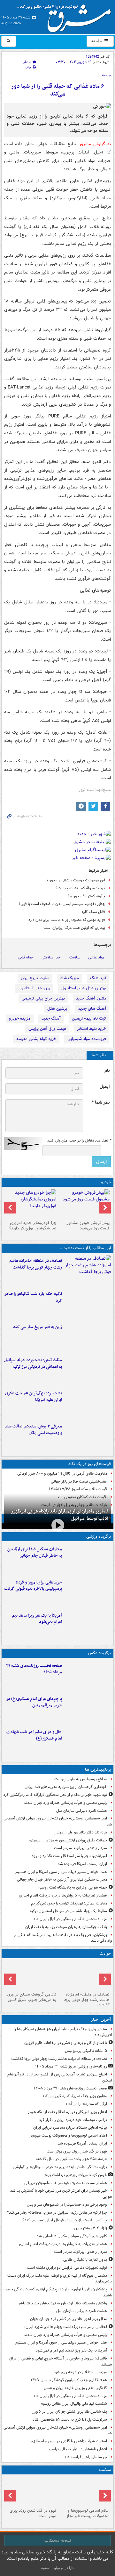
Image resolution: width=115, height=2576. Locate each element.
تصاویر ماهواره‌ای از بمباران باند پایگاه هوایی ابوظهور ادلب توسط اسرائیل (60, 1515)
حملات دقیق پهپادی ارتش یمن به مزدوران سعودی (68, 1840)
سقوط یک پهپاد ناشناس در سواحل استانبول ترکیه (68, 1911)
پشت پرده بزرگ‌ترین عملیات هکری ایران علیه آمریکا (34, 1397)
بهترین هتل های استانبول (84, 988)
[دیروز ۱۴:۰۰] (88, 1709)
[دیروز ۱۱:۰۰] (88, 1742)
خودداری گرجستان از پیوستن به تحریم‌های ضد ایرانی (66, 1787)
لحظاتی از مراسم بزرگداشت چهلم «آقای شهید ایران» (65, 2327)
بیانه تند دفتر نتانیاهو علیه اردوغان (80, 1832)
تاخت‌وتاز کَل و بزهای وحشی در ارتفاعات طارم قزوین (66, 2043)
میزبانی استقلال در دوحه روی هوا (81, 2372)
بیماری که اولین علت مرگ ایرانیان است (74, 928)
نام (107, 1071)
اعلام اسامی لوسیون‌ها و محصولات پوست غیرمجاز (68, 2135)
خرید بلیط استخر (92, 1029)
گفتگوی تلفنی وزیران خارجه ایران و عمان (75, 2388)
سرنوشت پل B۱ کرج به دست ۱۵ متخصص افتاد (70, 2419)
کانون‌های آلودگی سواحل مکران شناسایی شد (72, 2236)
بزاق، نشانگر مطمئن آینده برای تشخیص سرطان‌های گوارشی (60, 2167)
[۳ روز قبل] (84, 1204)
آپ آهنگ (98, 978)
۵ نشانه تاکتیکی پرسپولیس (86, 2051)
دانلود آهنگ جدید (91, 998)
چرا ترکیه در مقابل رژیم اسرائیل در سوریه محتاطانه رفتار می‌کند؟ (57, 2213)
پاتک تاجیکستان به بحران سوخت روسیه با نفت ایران (66, 1927)
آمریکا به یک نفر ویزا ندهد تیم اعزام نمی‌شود (37, 1619)
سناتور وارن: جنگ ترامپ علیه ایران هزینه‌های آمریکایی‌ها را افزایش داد (63, 2032)
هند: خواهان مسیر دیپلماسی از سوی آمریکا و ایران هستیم (61, 1872)
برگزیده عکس (99, 1653)
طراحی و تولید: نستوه (57, 2568)
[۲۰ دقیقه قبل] (88, 1270)
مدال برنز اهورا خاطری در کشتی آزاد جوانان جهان (69, 2319)
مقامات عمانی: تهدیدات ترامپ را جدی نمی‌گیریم (69, 1903)
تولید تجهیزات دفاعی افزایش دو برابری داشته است (67, 2268)
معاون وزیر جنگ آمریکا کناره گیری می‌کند (75, 2096)
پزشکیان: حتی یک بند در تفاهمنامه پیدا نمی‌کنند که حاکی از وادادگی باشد (63, 1938)
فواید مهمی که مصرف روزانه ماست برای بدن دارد (67, 920)
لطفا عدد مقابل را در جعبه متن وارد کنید (79, 1141)
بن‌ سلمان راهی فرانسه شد (86, 2457)
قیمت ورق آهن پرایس (47, 1029)
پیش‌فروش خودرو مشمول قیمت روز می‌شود (88, 1226)
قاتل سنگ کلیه (93, 912)
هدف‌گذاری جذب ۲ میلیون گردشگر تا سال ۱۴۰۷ (69, 2380)
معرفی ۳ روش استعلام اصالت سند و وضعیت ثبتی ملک (33, 1430)
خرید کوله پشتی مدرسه (36, 1039)
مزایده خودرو (20, 1018)
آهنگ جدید (51, 1018)
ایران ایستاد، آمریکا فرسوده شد (82, 1864)
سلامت (75, 957)
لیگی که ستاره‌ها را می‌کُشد (86, 2104)
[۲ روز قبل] (88, 1592)
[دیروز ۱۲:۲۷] (88, 1370)
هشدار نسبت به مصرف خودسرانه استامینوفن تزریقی (66, 2183)
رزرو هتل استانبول (34, 988)
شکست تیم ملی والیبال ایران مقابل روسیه (74, 2404)
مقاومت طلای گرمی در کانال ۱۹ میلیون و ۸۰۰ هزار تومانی (62, 1473)
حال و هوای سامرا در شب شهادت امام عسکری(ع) (34, 1735)
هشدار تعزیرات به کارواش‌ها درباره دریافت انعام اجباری (63, 1895)
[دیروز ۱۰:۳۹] (88, 1403)
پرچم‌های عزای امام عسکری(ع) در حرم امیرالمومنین (34, 1702)
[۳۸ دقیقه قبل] (88, 1676)
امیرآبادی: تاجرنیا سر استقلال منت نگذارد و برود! (69, 1856)
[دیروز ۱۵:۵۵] (88, 1337)
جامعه (97, 41)
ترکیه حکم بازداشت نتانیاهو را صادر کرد (33, 1297)
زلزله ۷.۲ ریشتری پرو (90, 2228)
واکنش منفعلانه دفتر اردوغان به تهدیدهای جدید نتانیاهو (63, 2303)
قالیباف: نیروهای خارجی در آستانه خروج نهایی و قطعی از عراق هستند (61, 2361)
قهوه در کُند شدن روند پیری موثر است (77, 2151)
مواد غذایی (96, 957)
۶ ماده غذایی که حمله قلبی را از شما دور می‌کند (57, 90)
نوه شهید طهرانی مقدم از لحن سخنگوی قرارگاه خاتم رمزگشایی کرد (55, 1795)
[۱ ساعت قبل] (84, 2491)
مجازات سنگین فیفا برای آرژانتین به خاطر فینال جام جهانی (35, 1553)
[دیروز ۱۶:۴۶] (88, 1304)
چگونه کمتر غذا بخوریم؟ (86, 896)
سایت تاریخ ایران (35, 978)
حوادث (105, 1954)
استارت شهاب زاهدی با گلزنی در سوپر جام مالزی (69, 2441)
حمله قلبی (26, 957)
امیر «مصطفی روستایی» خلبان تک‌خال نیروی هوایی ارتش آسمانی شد (58, 1821)
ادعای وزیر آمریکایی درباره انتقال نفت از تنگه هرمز (67, 2112)
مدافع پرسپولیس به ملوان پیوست (81, 1779)
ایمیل (105, 1087)
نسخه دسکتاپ (58, 2540)
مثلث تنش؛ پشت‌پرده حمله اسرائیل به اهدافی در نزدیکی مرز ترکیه (33, 1363)
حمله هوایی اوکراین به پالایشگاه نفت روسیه (73, 1887)
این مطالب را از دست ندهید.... (85, 1248)
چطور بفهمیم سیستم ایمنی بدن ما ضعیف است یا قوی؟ (62, 904)
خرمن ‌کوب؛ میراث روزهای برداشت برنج (76, 2175)
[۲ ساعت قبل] (31, 2491)
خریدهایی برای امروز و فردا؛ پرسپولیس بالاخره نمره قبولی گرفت (33, 1586)
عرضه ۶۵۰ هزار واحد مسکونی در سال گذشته (71, 2159)
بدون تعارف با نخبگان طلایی (85, 2260)
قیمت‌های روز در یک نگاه (90, 1464)
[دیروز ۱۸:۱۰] (88, 1559)
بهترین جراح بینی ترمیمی (43, 998)
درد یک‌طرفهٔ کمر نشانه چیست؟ (80, 888)
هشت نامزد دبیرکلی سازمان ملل (82, 1811)
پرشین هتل (57, 1009)
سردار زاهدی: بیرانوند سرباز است (80, 1848)
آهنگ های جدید (92, 1009)
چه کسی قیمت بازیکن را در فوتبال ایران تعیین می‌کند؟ (65, 2220)
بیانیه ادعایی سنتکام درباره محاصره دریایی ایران (70, 2128)
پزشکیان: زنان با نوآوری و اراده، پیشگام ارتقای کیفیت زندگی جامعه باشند (58, 2292)
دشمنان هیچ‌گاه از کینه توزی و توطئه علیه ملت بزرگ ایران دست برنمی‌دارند (60, 2279)
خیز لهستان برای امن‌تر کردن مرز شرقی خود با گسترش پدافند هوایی (61, 2194)
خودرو (106, 1182)
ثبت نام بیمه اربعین (89, 1018)
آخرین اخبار (101, 2020)
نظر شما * (101, 1103)
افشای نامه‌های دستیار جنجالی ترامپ (78, 2449)
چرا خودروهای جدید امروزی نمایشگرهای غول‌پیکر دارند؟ (33, 1226)
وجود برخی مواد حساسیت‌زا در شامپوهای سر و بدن (67, 2205)
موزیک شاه (70, 978)
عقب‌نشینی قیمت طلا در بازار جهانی (79, 1481)
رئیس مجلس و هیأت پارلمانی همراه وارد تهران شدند (65, 1803)
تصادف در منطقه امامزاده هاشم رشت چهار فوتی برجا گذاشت (36, 1264)
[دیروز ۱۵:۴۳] (31, 1975)
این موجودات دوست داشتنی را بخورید (76, 880)
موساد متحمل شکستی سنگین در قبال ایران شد (70, 1919)
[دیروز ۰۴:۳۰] (88, 1436)
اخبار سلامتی (51, 957)
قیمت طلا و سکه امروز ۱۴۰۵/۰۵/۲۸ (78, 1489)
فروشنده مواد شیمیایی (87, 1039)
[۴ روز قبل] (31, 1204)
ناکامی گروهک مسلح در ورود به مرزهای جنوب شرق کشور (31, 1997)
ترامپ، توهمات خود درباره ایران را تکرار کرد (73, 2120)
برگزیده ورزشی (99, 1537)
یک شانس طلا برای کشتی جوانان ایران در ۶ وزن (69, 2412)
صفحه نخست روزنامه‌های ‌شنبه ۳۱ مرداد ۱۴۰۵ (34, 1669)
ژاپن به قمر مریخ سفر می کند (38, 1327)
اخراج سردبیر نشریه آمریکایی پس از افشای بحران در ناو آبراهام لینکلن (60, 2077)
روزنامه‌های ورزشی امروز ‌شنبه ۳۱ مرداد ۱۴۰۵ (71, 2066)
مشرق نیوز (66, 16)
